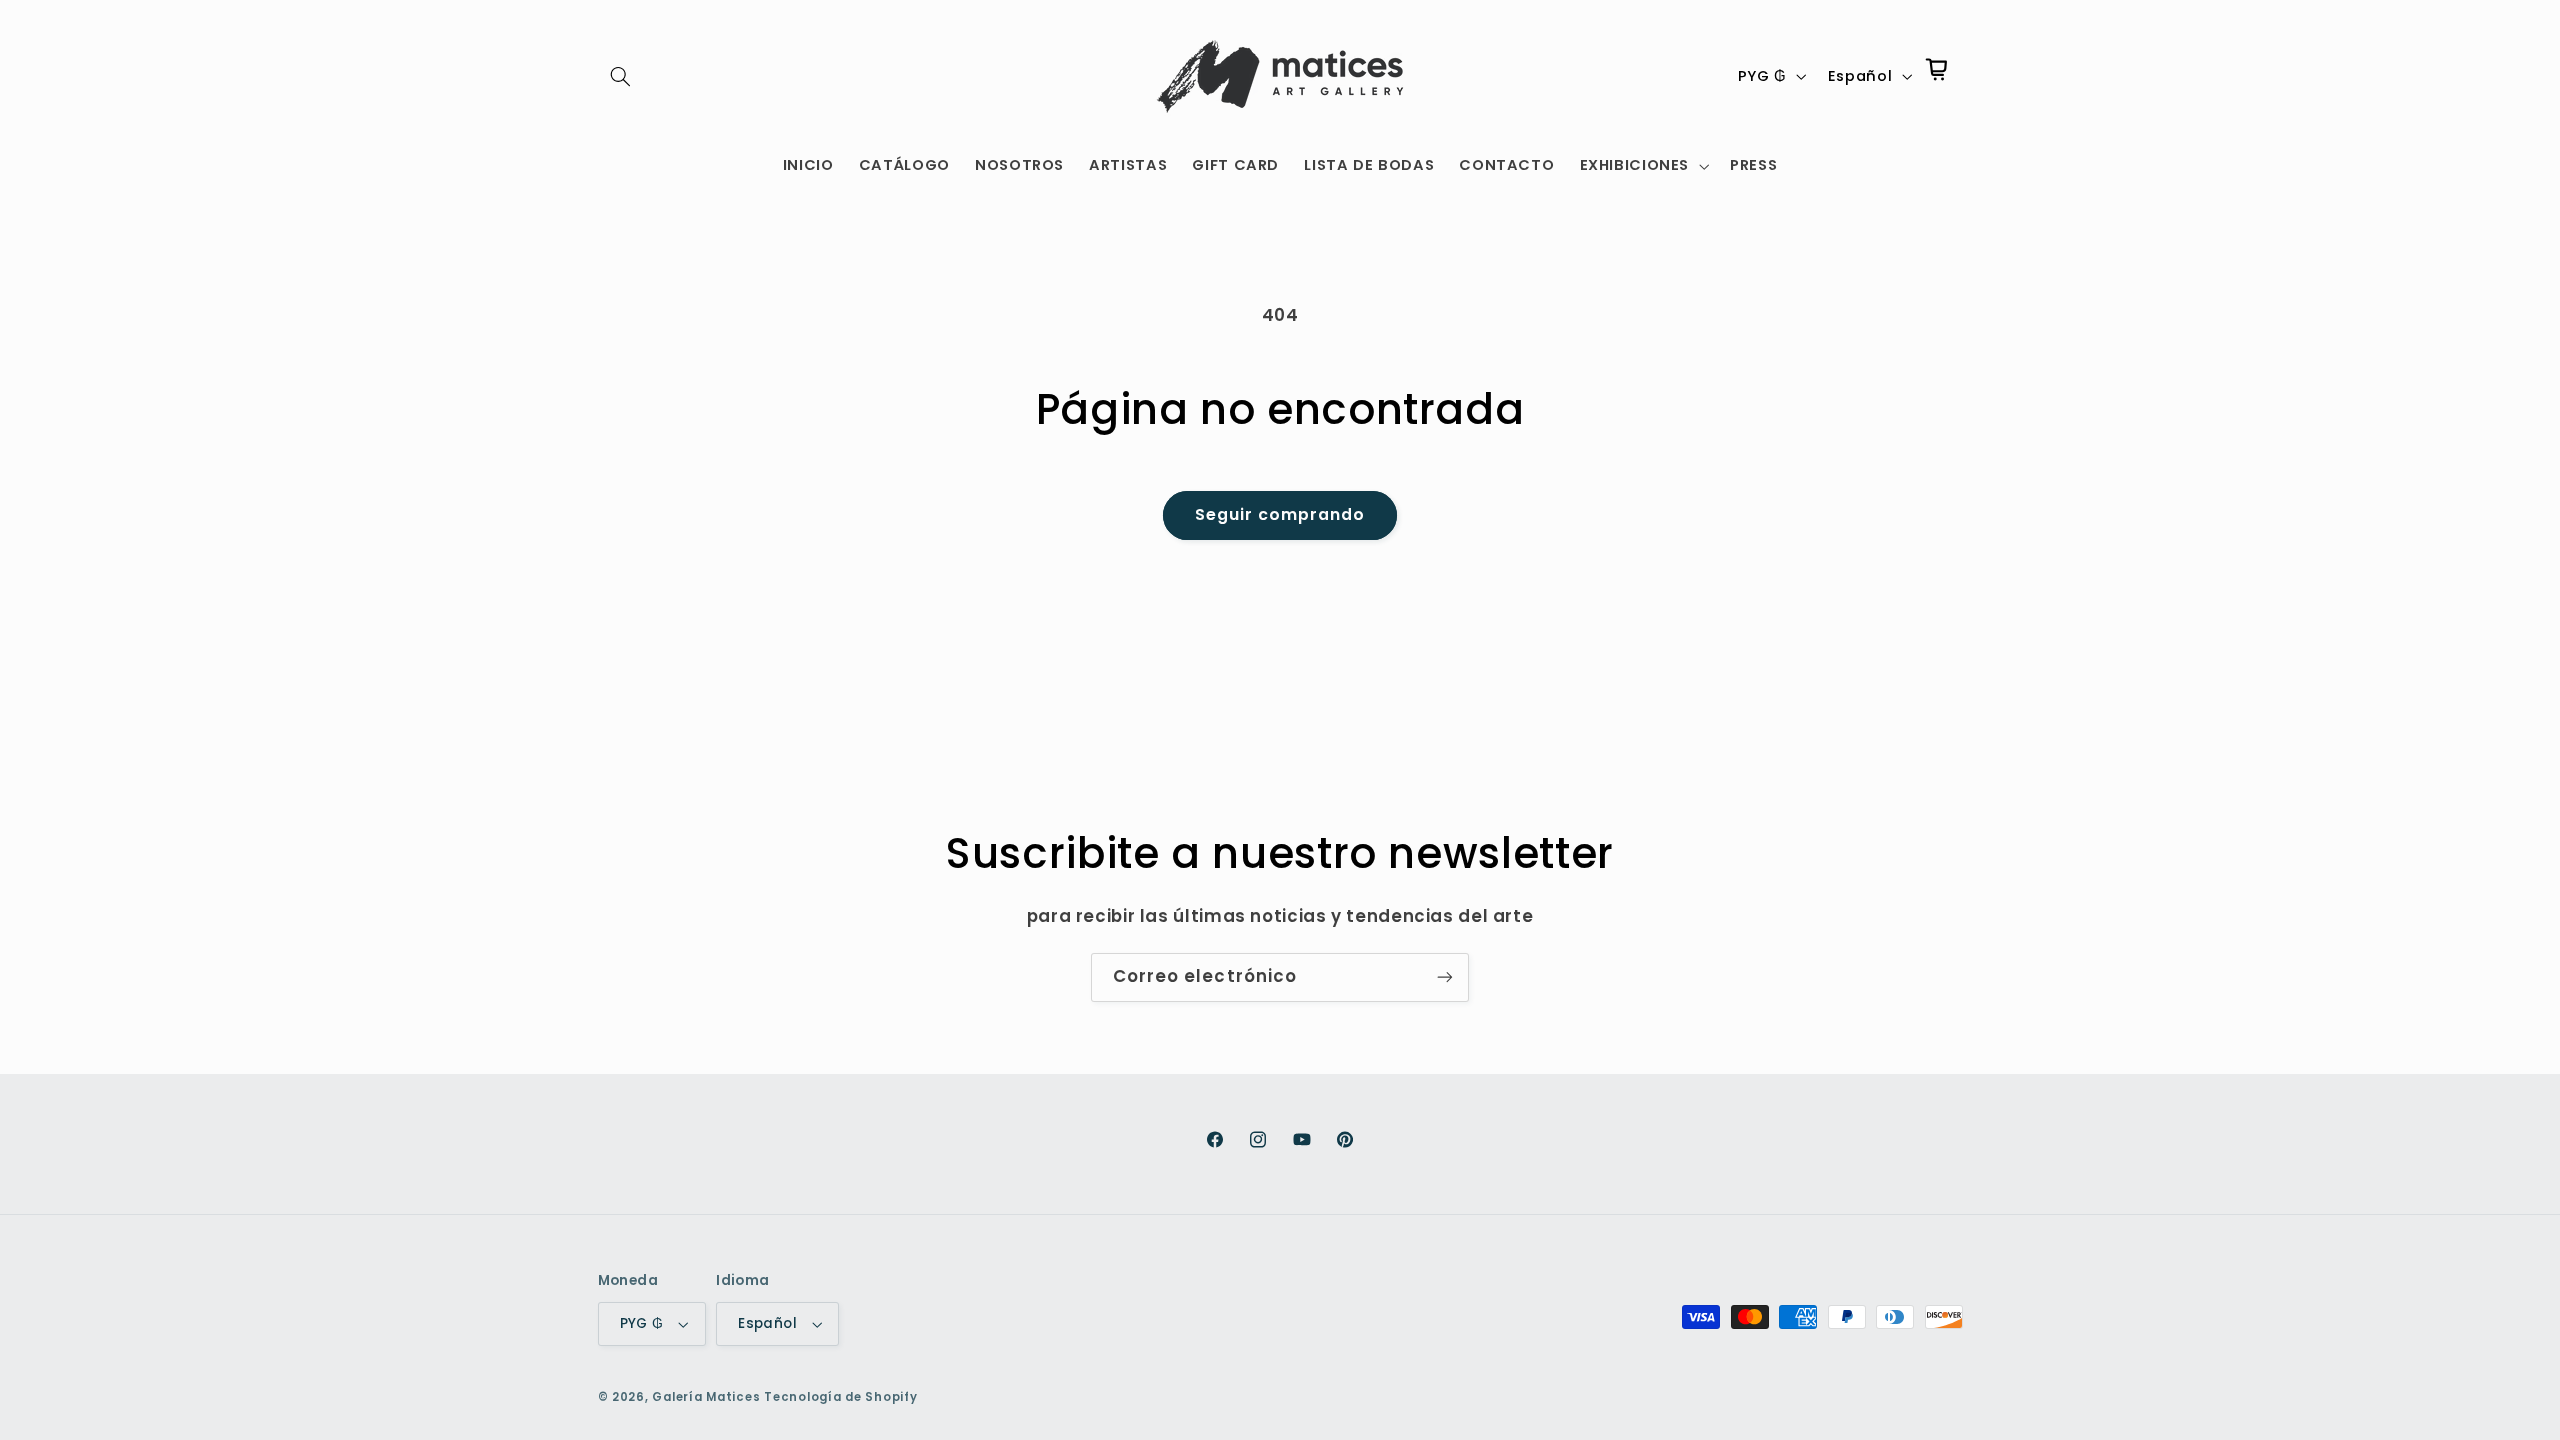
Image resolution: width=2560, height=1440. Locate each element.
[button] (621, 76)
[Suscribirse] (1445, 977)
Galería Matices (706, 1397)
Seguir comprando (1280, 514)
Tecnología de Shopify (840, 1397)
